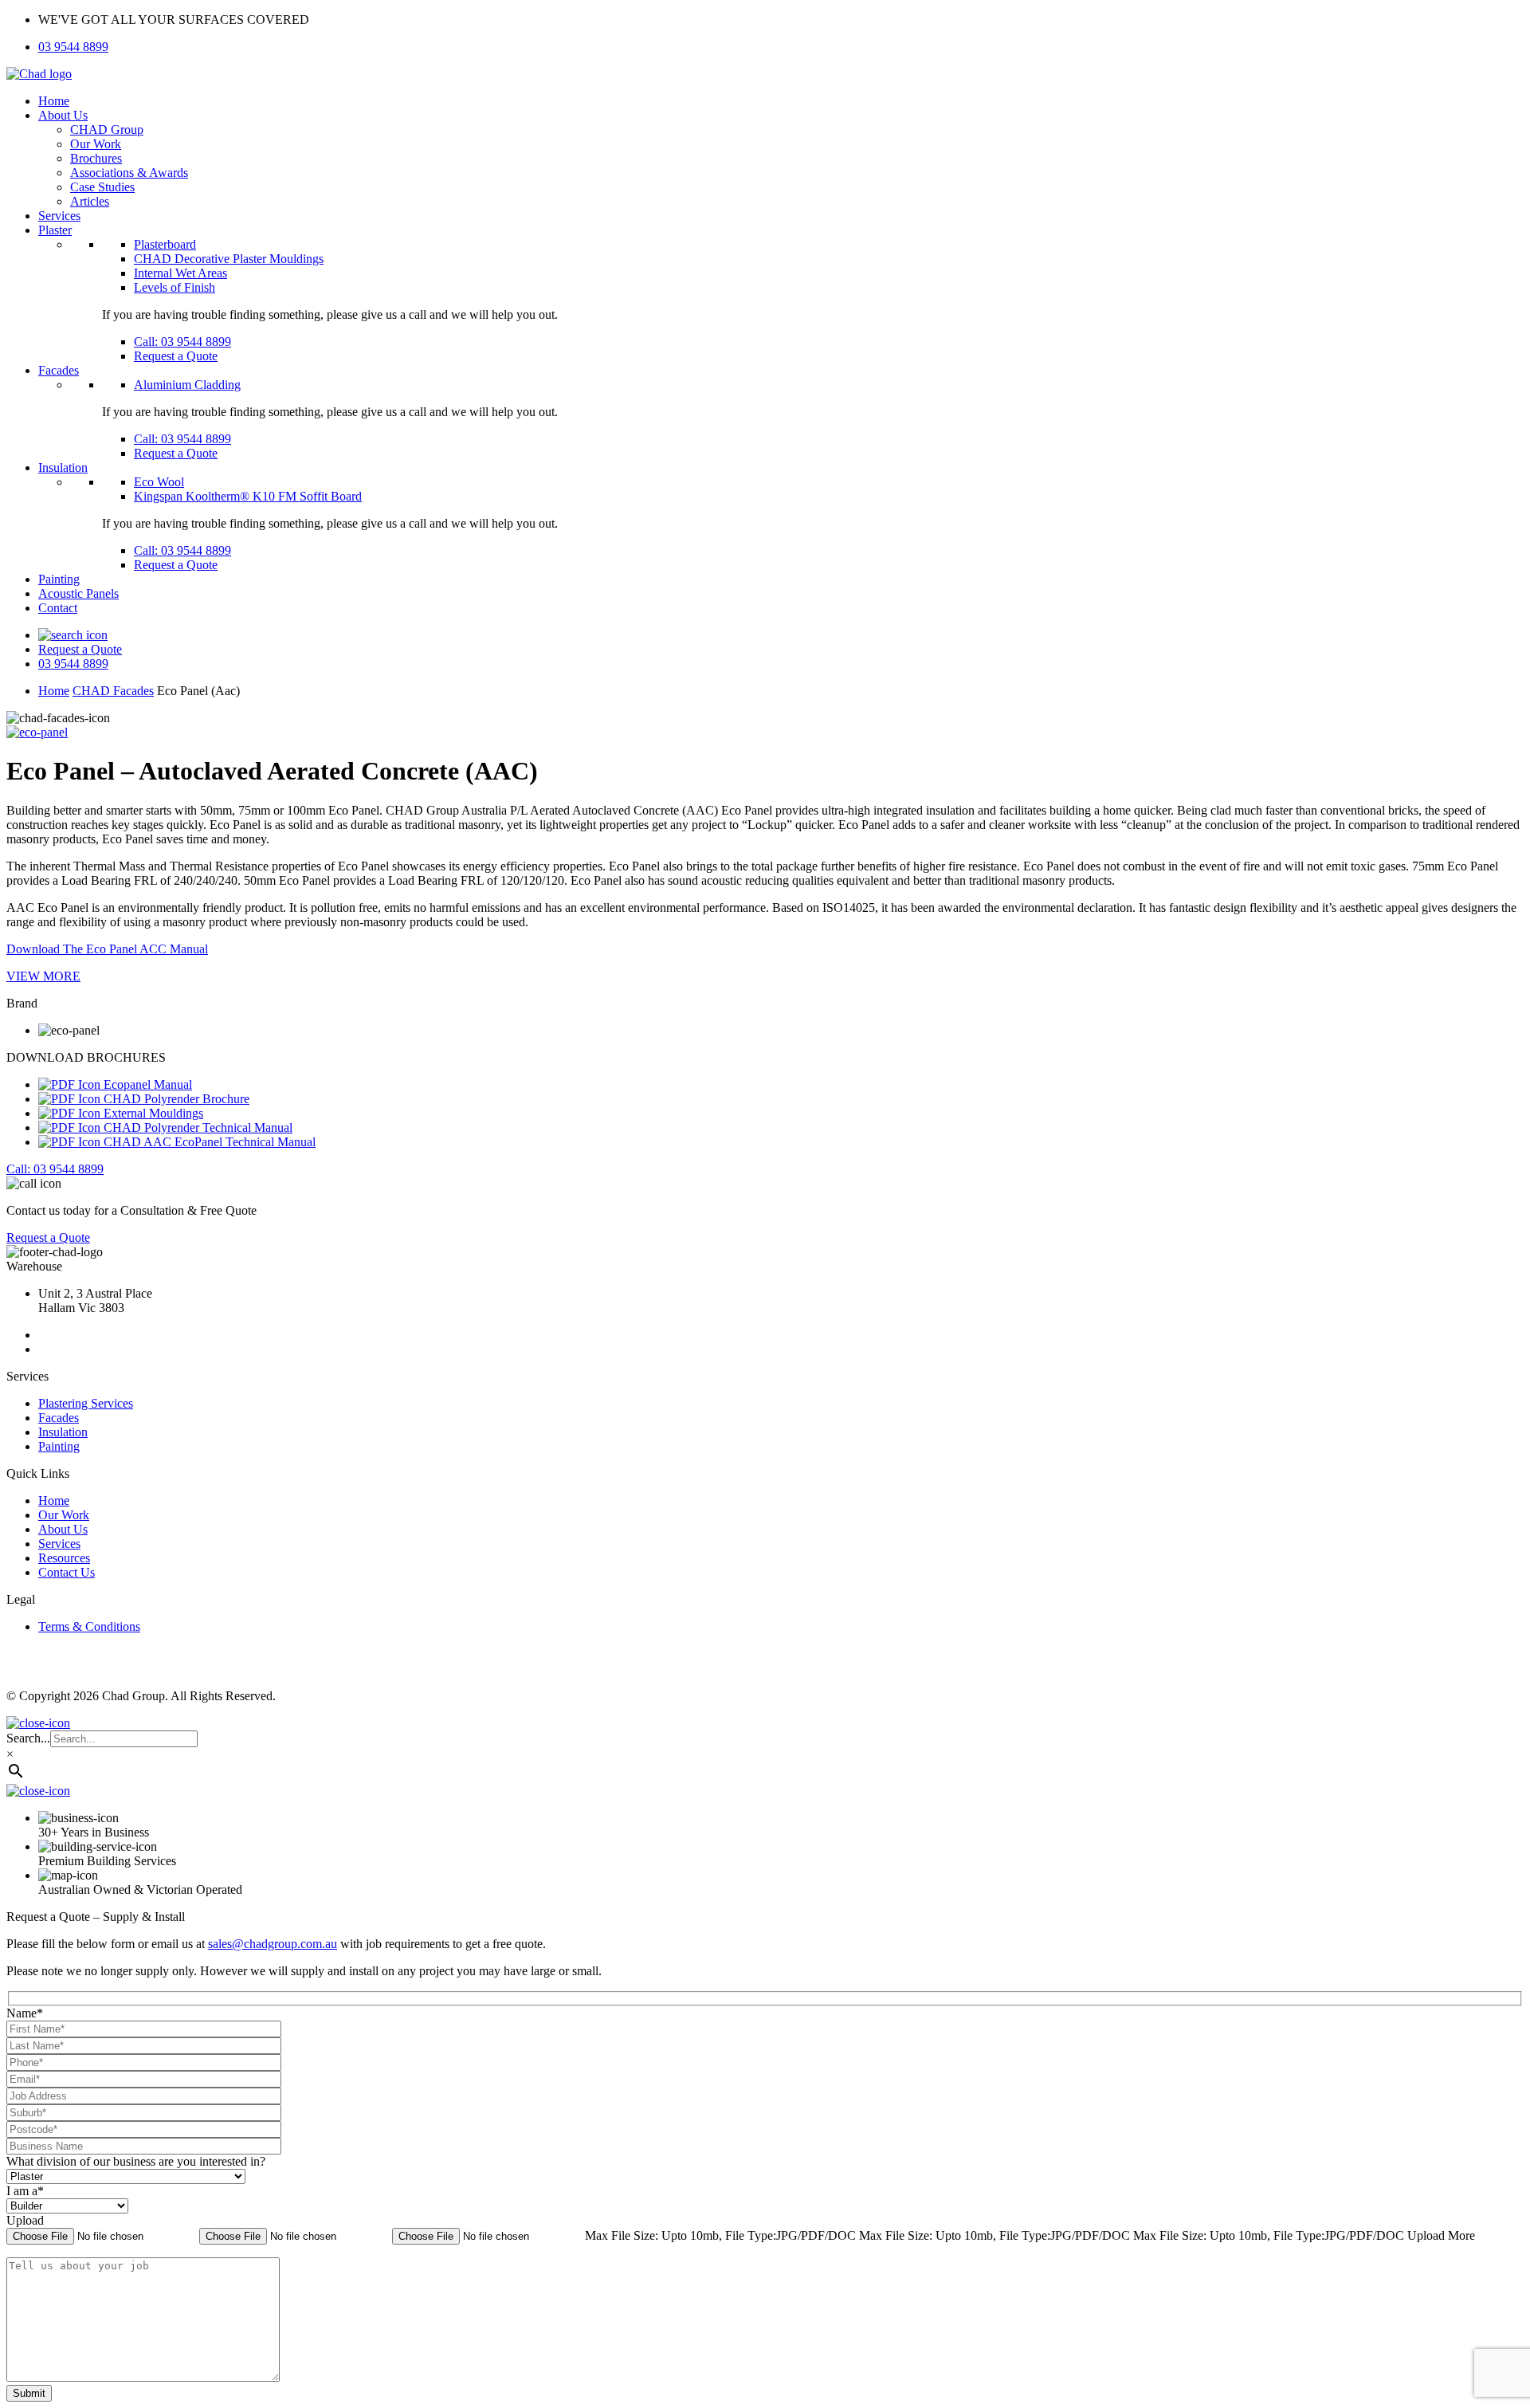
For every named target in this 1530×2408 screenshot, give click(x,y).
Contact (58, 608)
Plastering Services (86, 1403)
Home (54, 101)
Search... (28, 1738)
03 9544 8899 (73, 47)
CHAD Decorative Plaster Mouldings (229, 259)
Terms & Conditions (89, 1626)
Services (59, 216)
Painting (59, 579)
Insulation (63, 467)
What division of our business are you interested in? (136, 2161)
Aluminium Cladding (187, 385)
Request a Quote (176, 356)
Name (25, 2013)
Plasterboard (165, 244)
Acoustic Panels (78, 593)
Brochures (96, 158)
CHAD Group (107, 130)
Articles (90, 201)
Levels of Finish (175, 287)
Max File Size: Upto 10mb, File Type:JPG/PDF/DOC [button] (722, 2235)
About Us (63, 115)
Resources (64, 1558)
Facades (59, 370)
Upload (25, 2220)
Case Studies (102, 187)
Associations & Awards (129, 173)
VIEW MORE (43, 976)
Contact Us (67, 1572)
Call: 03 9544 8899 (182, 342)
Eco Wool (159, 482)
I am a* (25, 2191)
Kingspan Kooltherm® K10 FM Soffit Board (248, 496)
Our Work (96, 144)
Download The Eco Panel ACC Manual (107, 949)
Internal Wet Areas (180, 273)
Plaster (55, 230)
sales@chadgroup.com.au (273, 1944)
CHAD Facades (113, 691)
